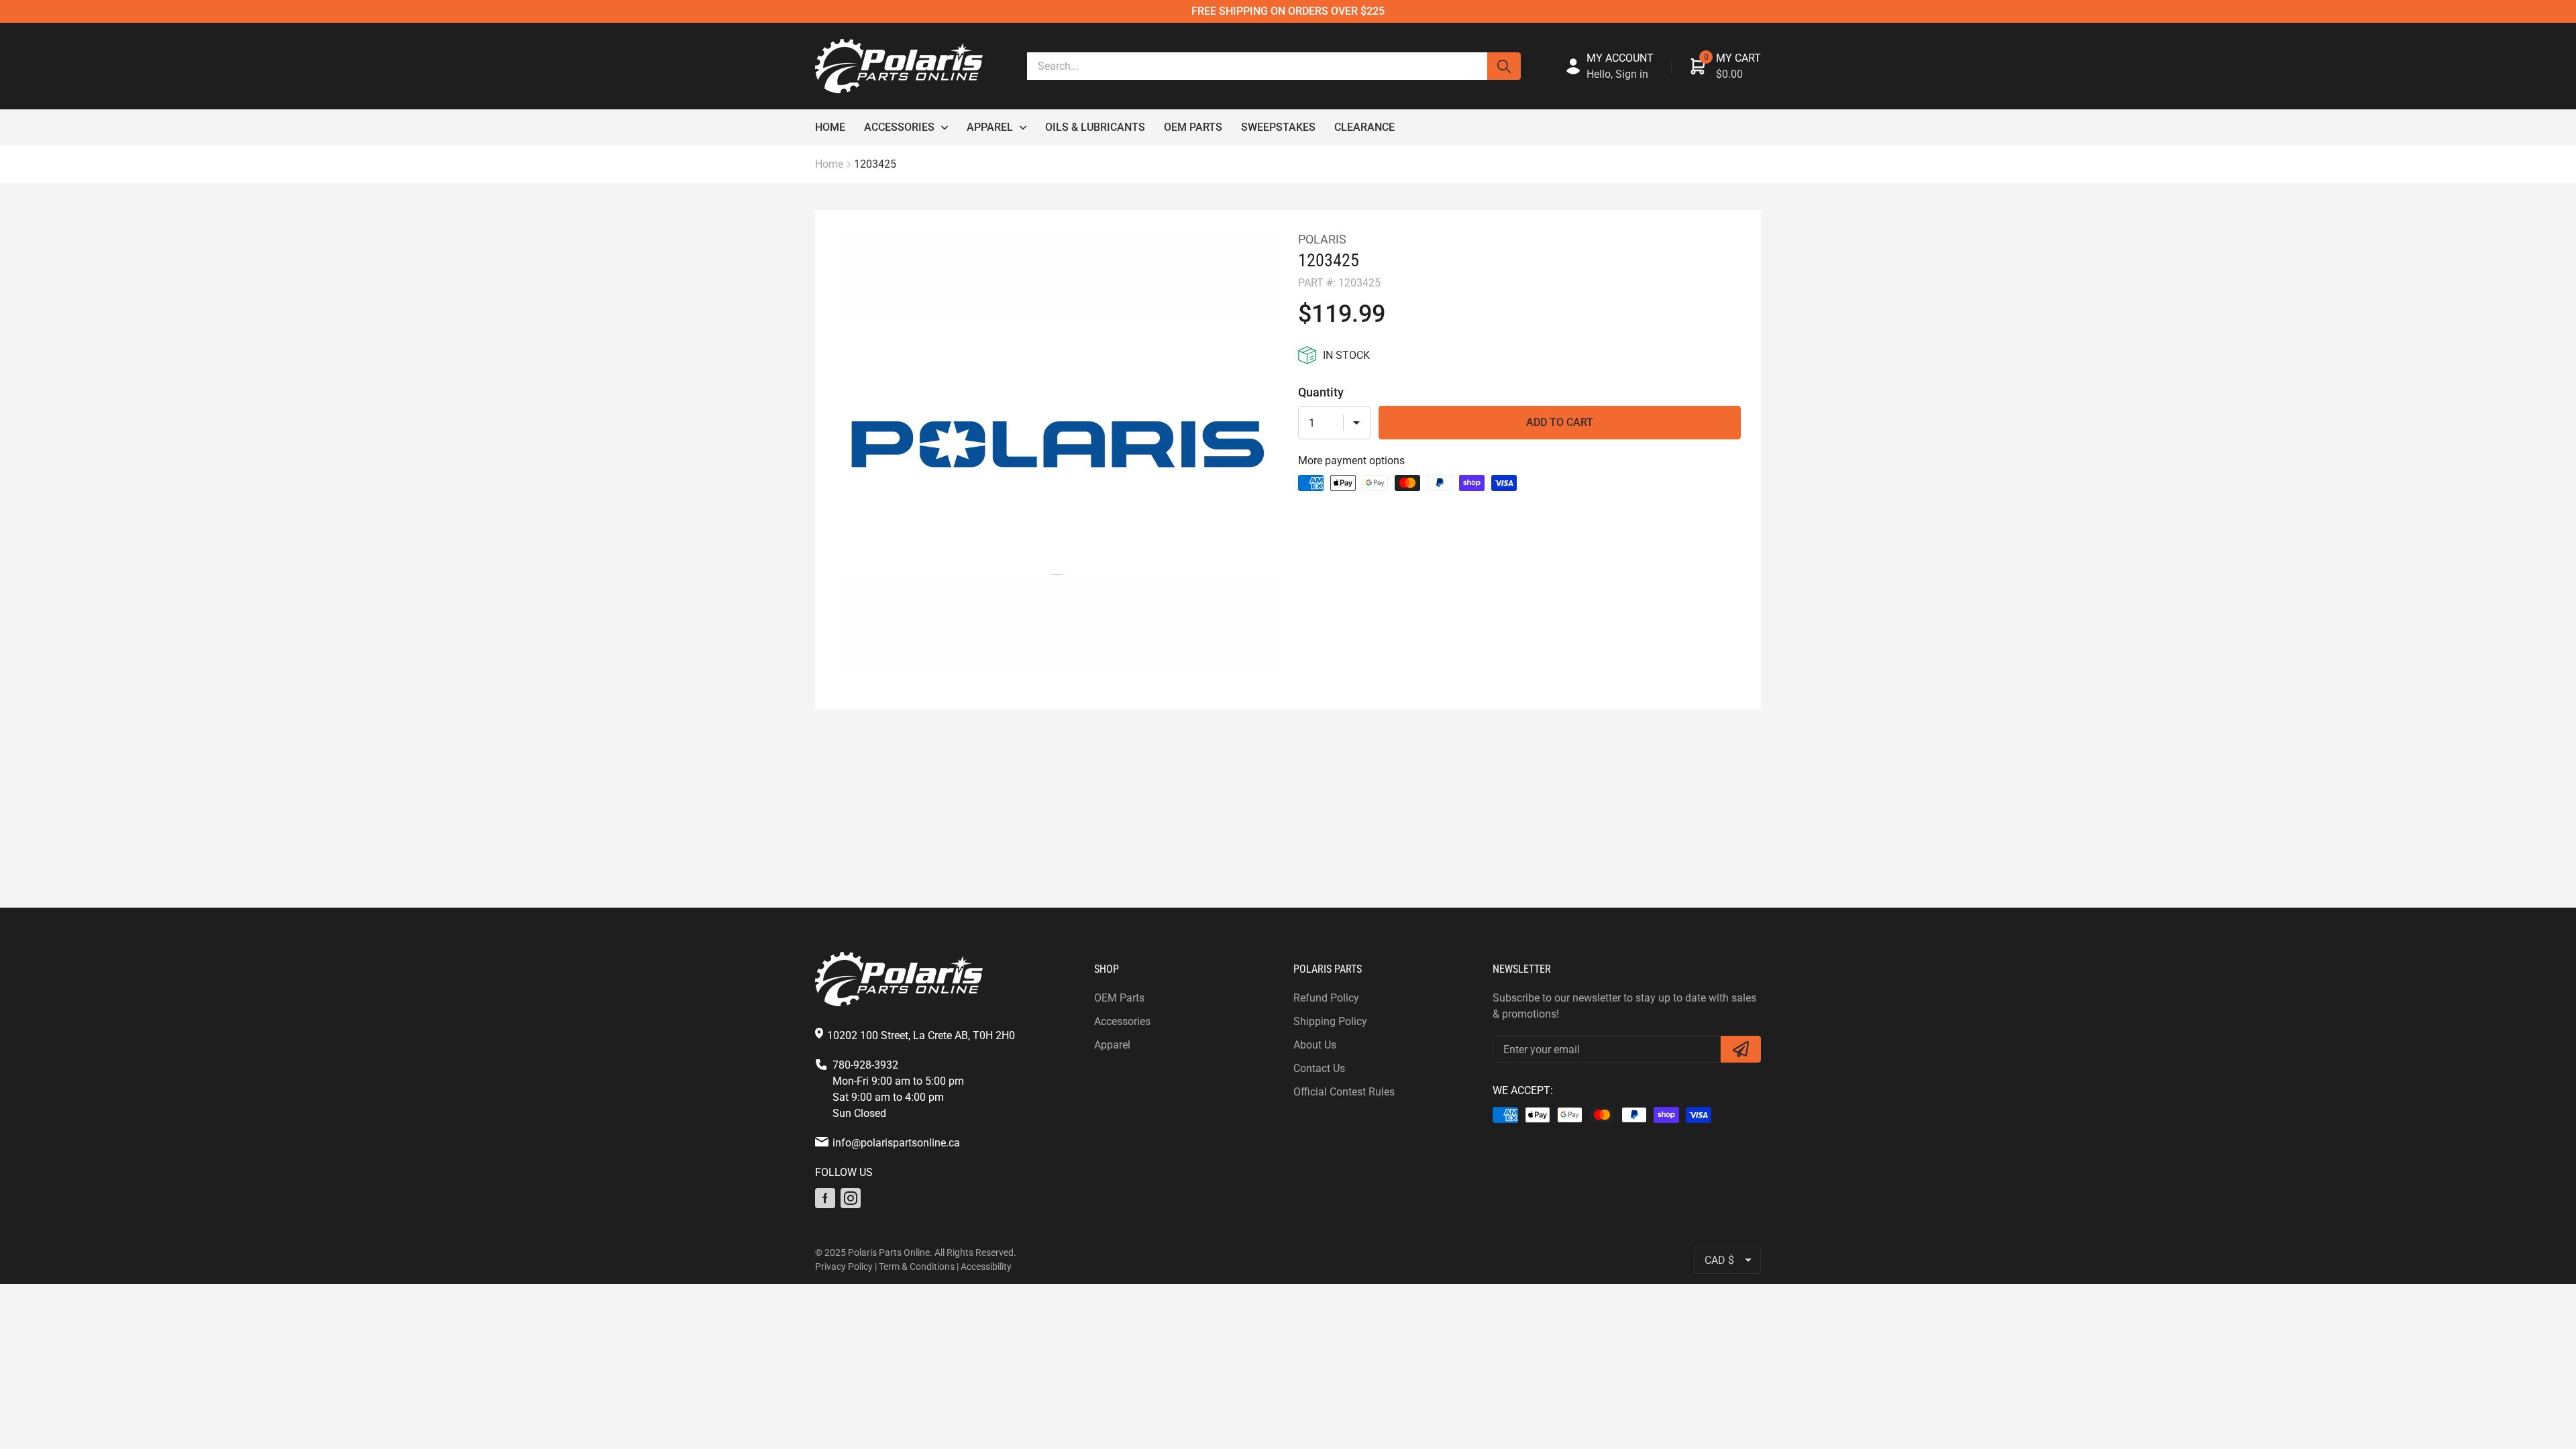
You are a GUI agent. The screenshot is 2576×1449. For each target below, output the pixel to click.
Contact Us (1319, 1068)
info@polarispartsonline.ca (896, 1143)
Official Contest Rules (1344, 1092)
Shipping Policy (1330, 1021)
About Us (1315, 1045)
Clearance (1364, 127)
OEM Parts (1193, 127)
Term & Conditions (917, 1267)
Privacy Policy (844, 1267)
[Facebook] (825, 1198)
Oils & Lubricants (1095, 127)
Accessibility (986, 1267)
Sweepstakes (1278, 127)
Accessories (899, 127)
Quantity (1321, 392)
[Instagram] (851, 1198)
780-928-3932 (865, 1065)
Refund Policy (1326, 998)
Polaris (1322, 239)
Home (830, 127)
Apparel (990, 127)
